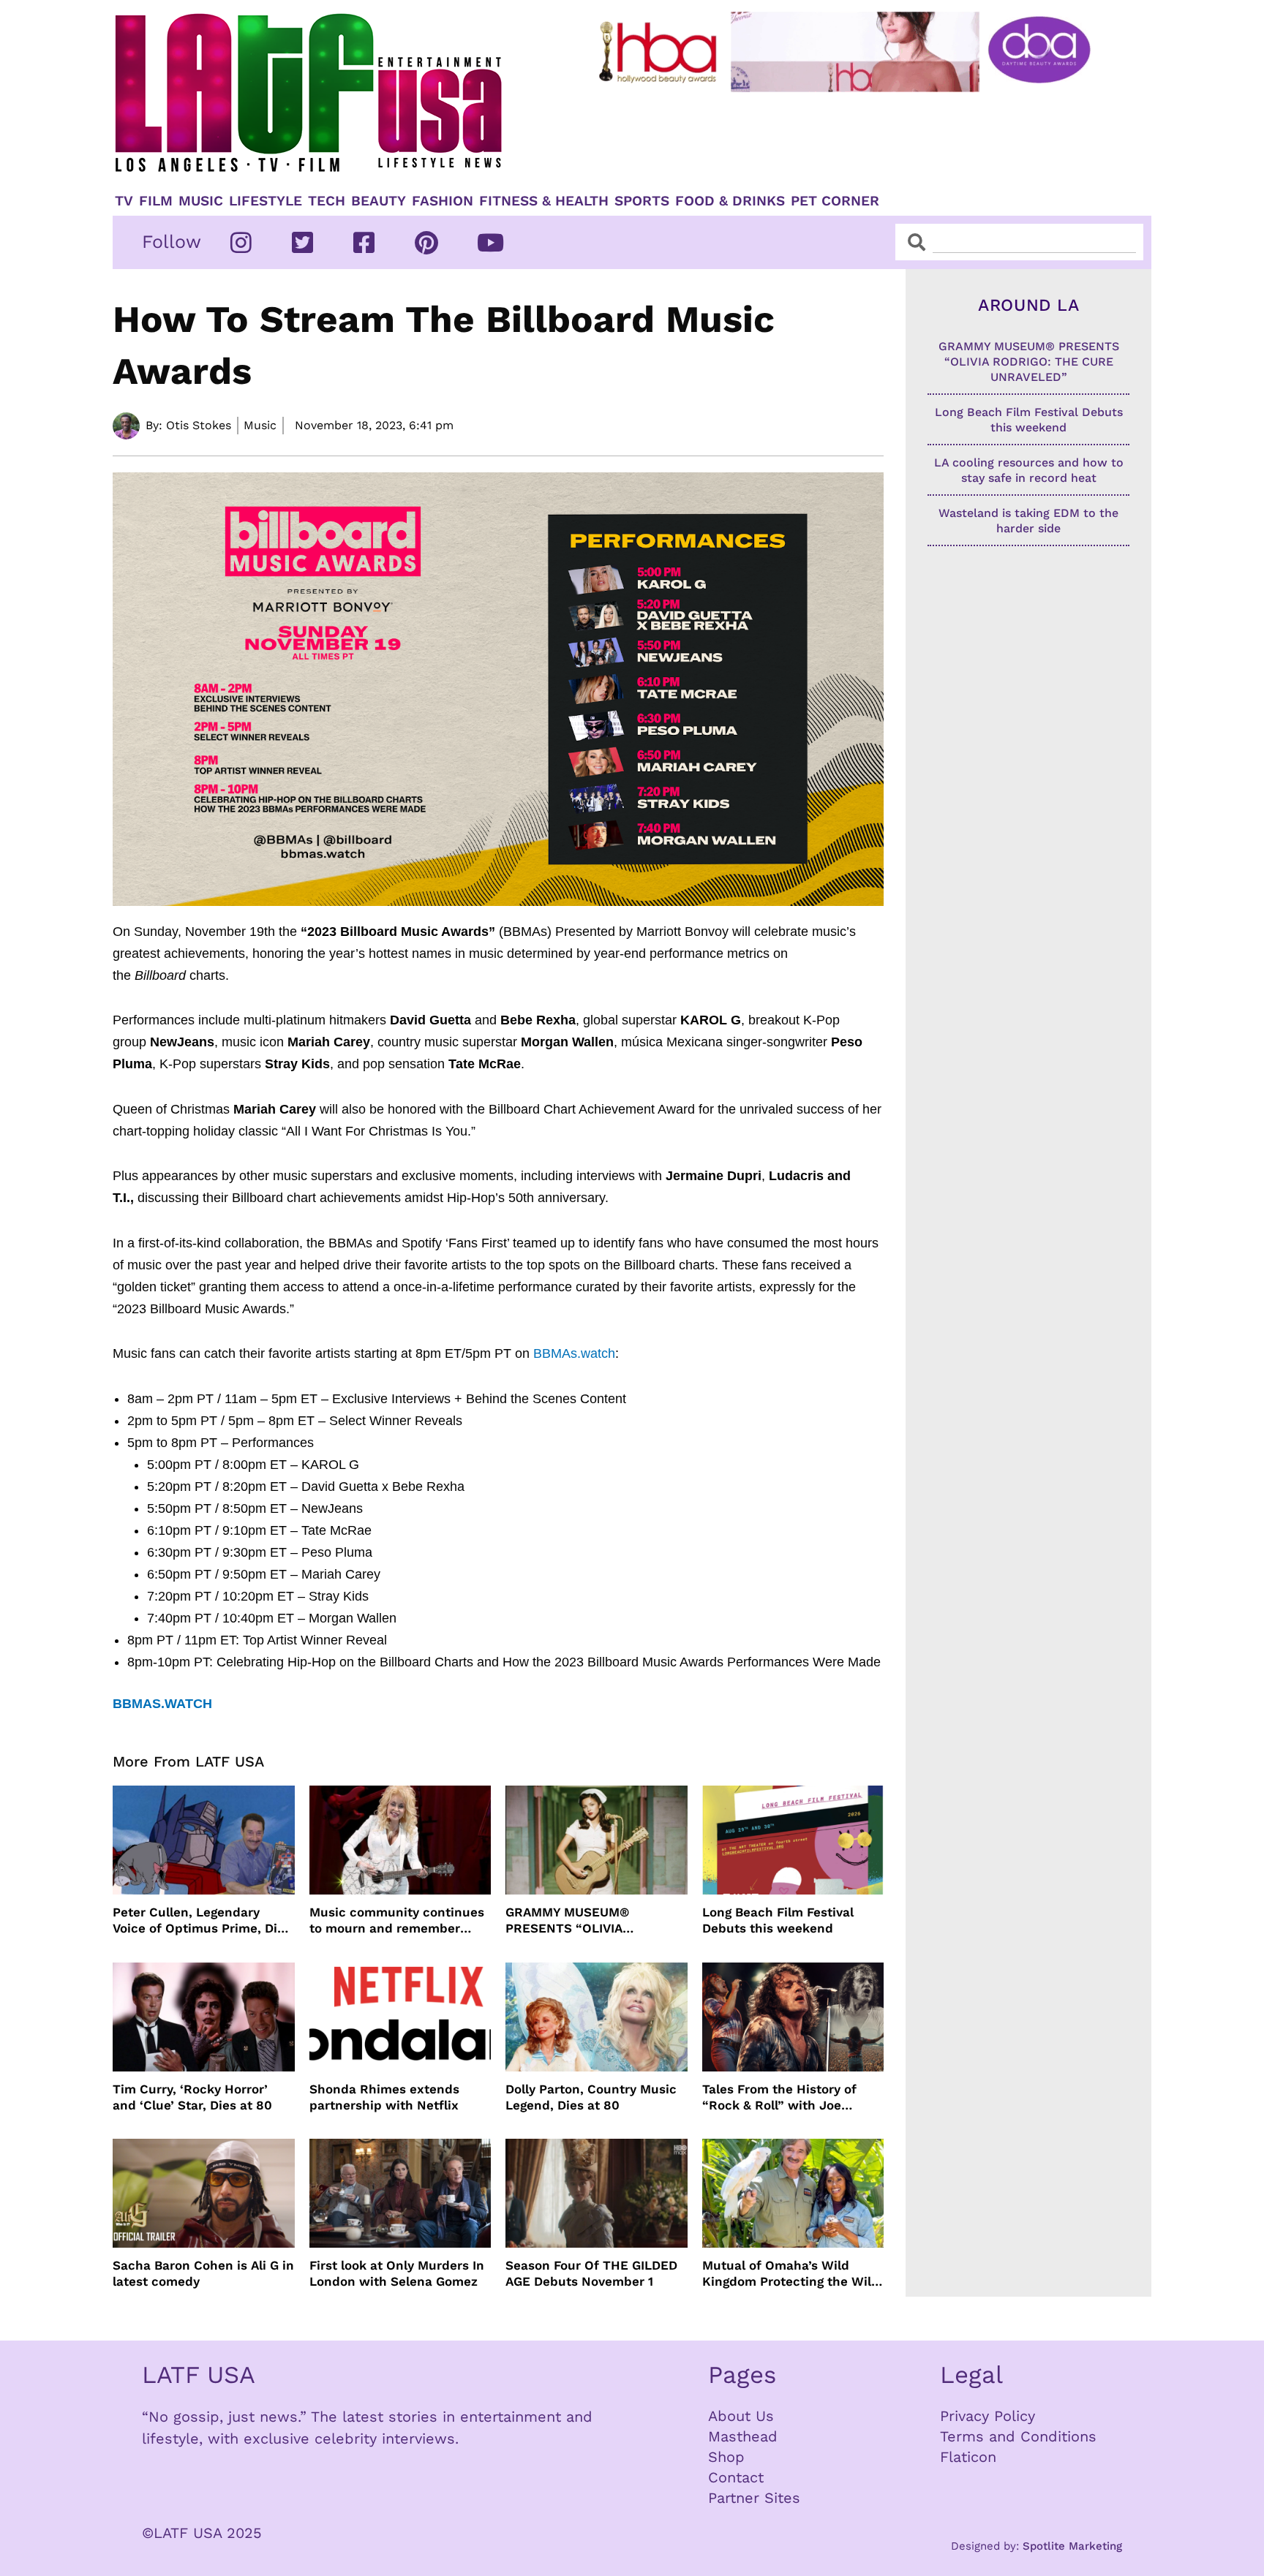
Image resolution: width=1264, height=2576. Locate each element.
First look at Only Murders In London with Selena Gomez (397, 2273)
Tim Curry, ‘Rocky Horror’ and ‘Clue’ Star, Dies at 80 (192, 2097)
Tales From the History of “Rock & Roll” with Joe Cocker (779, 2097)
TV (124, 201)
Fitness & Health (544, 201)
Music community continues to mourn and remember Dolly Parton (397, 1920)
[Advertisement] (857, 137)
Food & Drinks (730, 201)
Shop (726, 2457)
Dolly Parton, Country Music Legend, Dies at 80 (591, 2097)
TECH (327, 201)
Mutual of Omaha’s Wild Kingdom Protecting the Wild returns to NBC (791, 2274)
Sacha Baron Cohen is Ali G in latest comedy (203, 2273)
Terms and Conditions (1018, 2436)
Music (201, 201)
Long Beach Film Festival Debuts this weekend (778, 1920)
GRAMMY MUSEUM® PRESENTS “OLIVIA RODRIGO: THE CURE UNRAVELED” (570, 1920)
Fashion (443, 201)
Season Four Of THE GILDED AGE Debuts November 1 (591, 2273)
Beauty (379, 201)
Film (156, 201)
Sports (642, 201)
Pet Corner (835, 201)
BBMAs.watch (574, 1353)
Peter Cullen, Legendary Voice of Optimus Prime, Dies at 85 (202, 1920)
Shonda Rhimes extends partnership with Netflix (384, 2097)
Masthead (743, 2436)
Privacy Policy (987, 2416)
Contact (736, 2477)
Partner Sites (754, 2498)
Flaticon (968, 2457)
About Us (741, 2416)
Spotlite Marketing (1072, 2546)
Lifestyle (266, 201)
